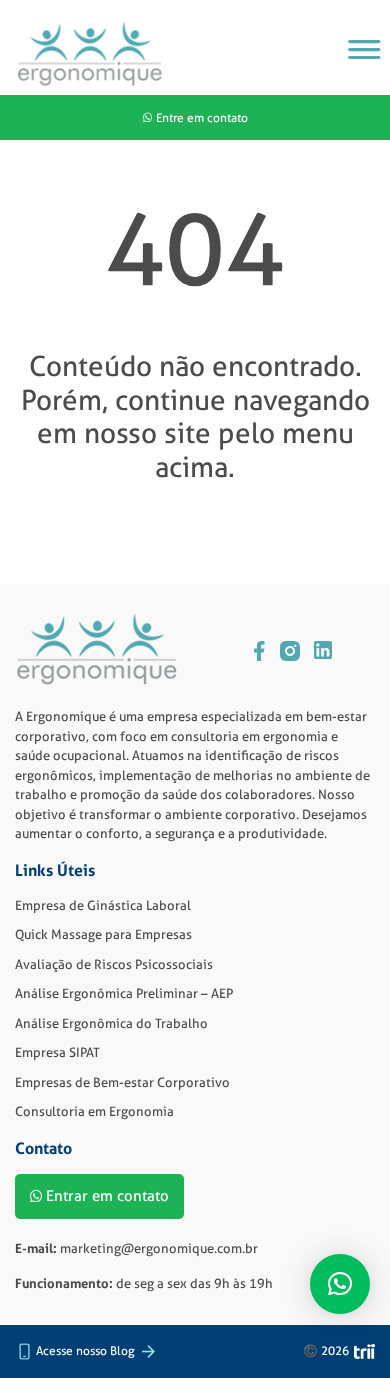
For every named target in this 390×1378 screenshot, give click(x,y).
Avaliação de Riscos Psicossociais (114, 964)
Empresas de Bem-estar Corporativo (122, 1082)
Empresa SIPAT (57, 1052)
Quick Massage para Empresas (103, 934)
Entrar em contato (107, 1196)
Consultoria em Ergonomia (94, 1111)
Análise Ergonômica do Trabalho (111, 1023)
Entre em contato (202, 117)
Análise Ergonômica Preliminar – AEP (124, 993)
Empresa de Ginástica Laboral (103, 905)
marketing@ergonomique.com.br (159, 1248)
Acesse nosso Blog (85, 1350)
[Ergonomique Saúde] (90, 55)
